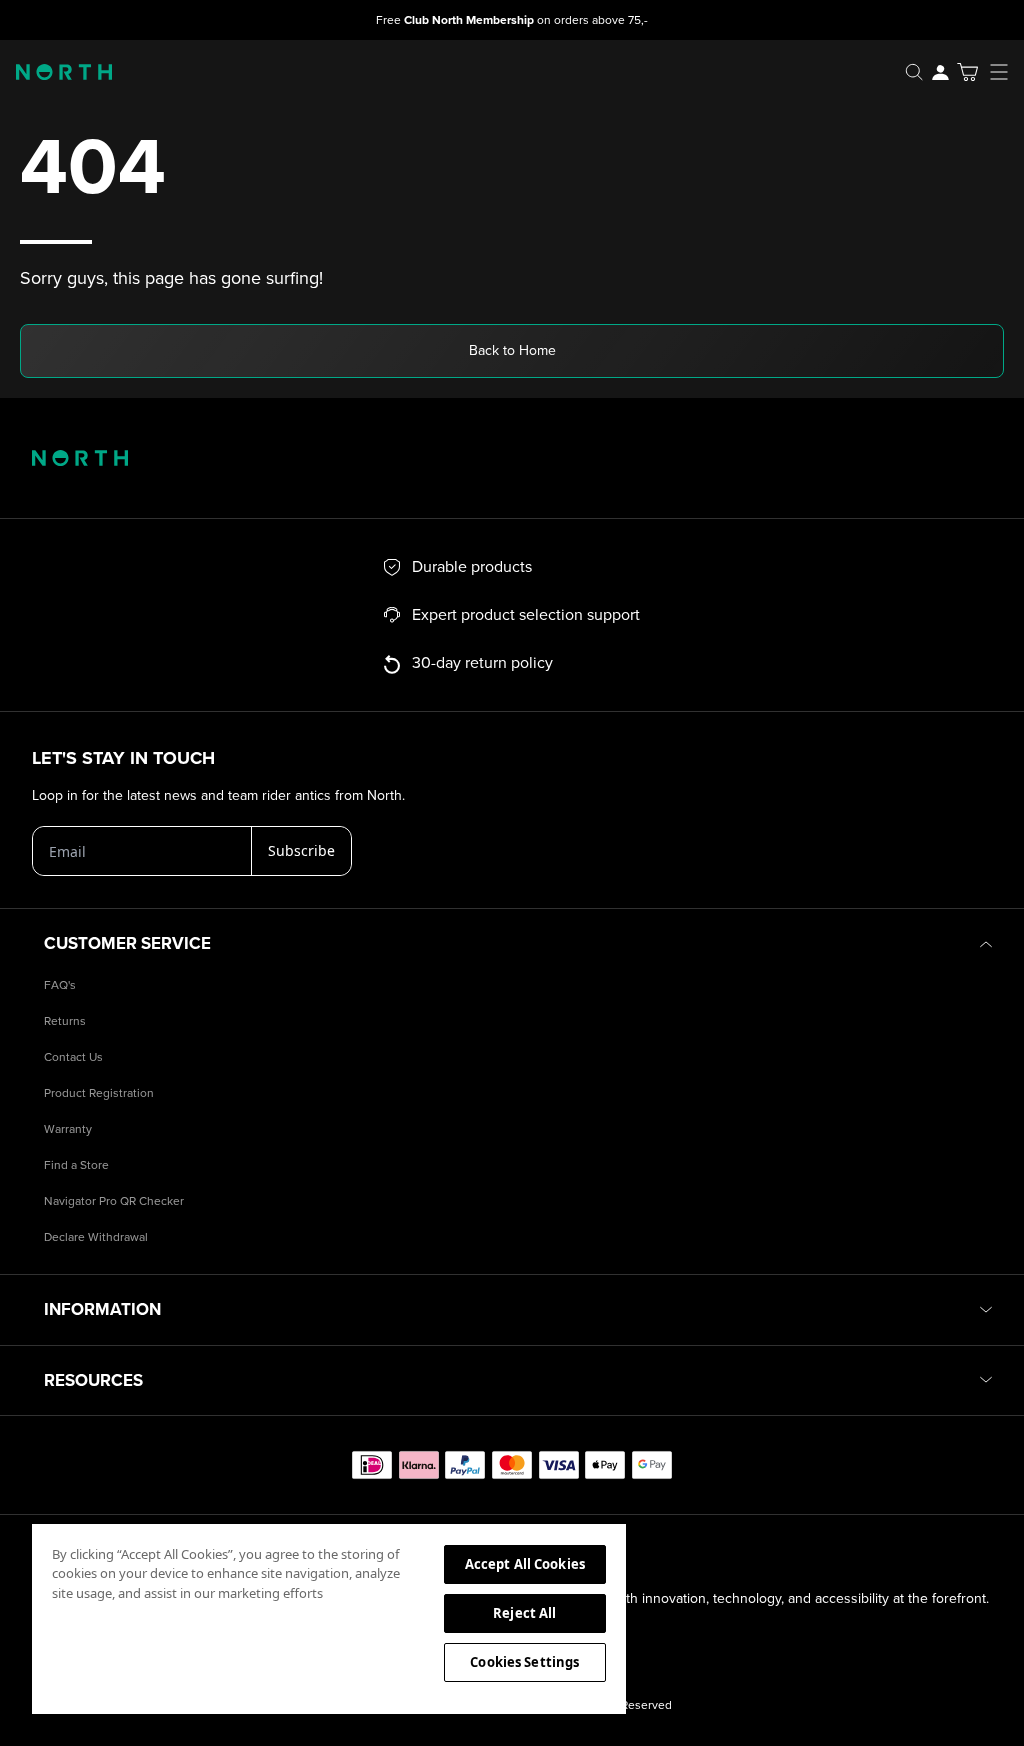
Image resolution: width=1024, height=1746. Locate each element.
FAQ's (60, 985)
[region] (329, 1618)
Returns (65, 1021)
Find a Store (76, 1165)
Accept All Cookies (525, 1564)
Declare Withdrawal (96, 1237)
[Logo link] (56, 72)
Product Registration (99, 1093)
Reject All (524, 1613)
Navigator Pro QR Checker (114, 1201)
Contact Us (73, 1057)
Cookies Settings (524, 1662)
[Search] (914, 72)
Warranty (68, 1129)
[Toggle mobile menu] (1005, 72)
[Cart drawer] (967, 72)
